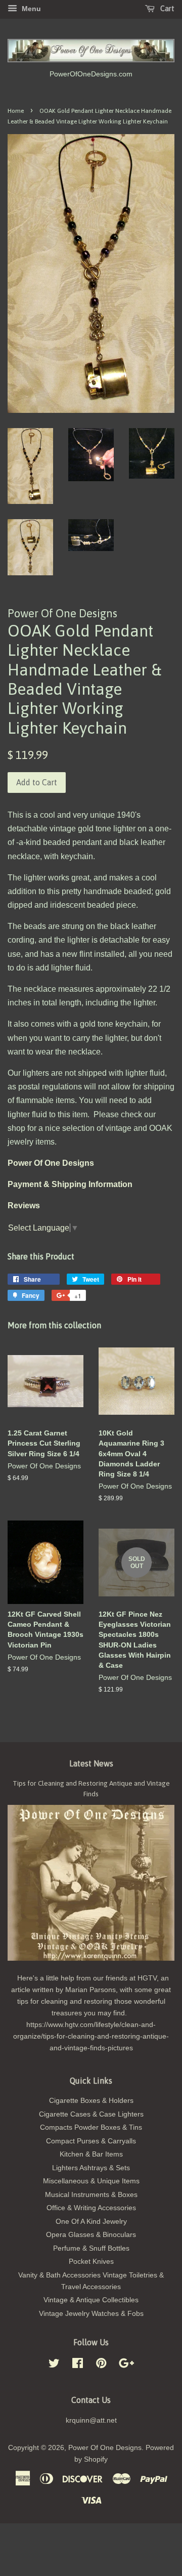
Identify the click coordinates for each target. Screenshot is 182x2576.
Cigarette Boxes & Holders (91, 2101)
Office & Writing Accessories (91, 2208)
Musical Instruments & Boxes (91, 2195)
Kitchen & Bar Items (91, 2154)
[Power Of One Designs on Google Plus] (126, 2365)
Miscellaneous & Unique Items (91, 2181)
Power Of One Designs (105, 2448)
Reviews (24, 1206)
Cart (167, 9)
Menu (30, 9)
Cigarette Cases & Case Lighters (91, 2114)
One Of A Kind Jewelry (91, 2222)
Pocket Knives (91, 2262)
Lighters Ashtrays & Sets (91, 2168)
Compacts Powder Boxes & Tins (91, 2127)
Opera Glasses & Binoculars (91, 2235)
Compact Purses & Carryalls (91, 2141)
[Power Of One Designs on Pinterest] (101, 2365)
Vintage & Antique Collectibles (91, 2300)
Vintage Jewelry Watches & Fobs (91, 2314)
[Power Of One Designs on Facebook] (78, 2365)
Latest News (91, 1763)
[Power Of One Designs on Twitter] (54, 2365)
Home (16, 111)
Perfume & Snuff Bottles (91, 2248)
